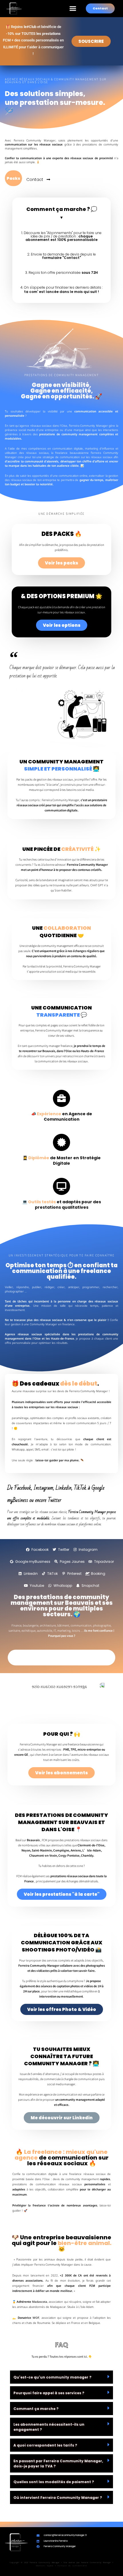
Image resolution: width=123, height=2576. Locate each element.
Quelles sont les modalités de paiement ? (54, 2482)
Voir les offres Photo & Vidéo (62, 2009)
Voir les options (62, 625)
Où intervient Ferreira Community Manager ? (58, 2498)
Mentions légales (45, 2566)
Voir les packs (61, 563)
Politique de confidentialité (72, 2566)
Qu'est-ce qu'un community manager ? (52, 2377)
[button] (73, 9)
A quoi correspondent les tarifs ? (45, 2445)
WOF (36, 2318)
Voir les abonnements (61, 1773)
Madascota (40, 2302)
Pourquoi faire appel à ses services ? (49, 2393)
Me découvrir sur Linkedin (62, 2118)
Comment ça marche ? (36, 2409)
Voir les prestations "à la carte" (62, 1894)
